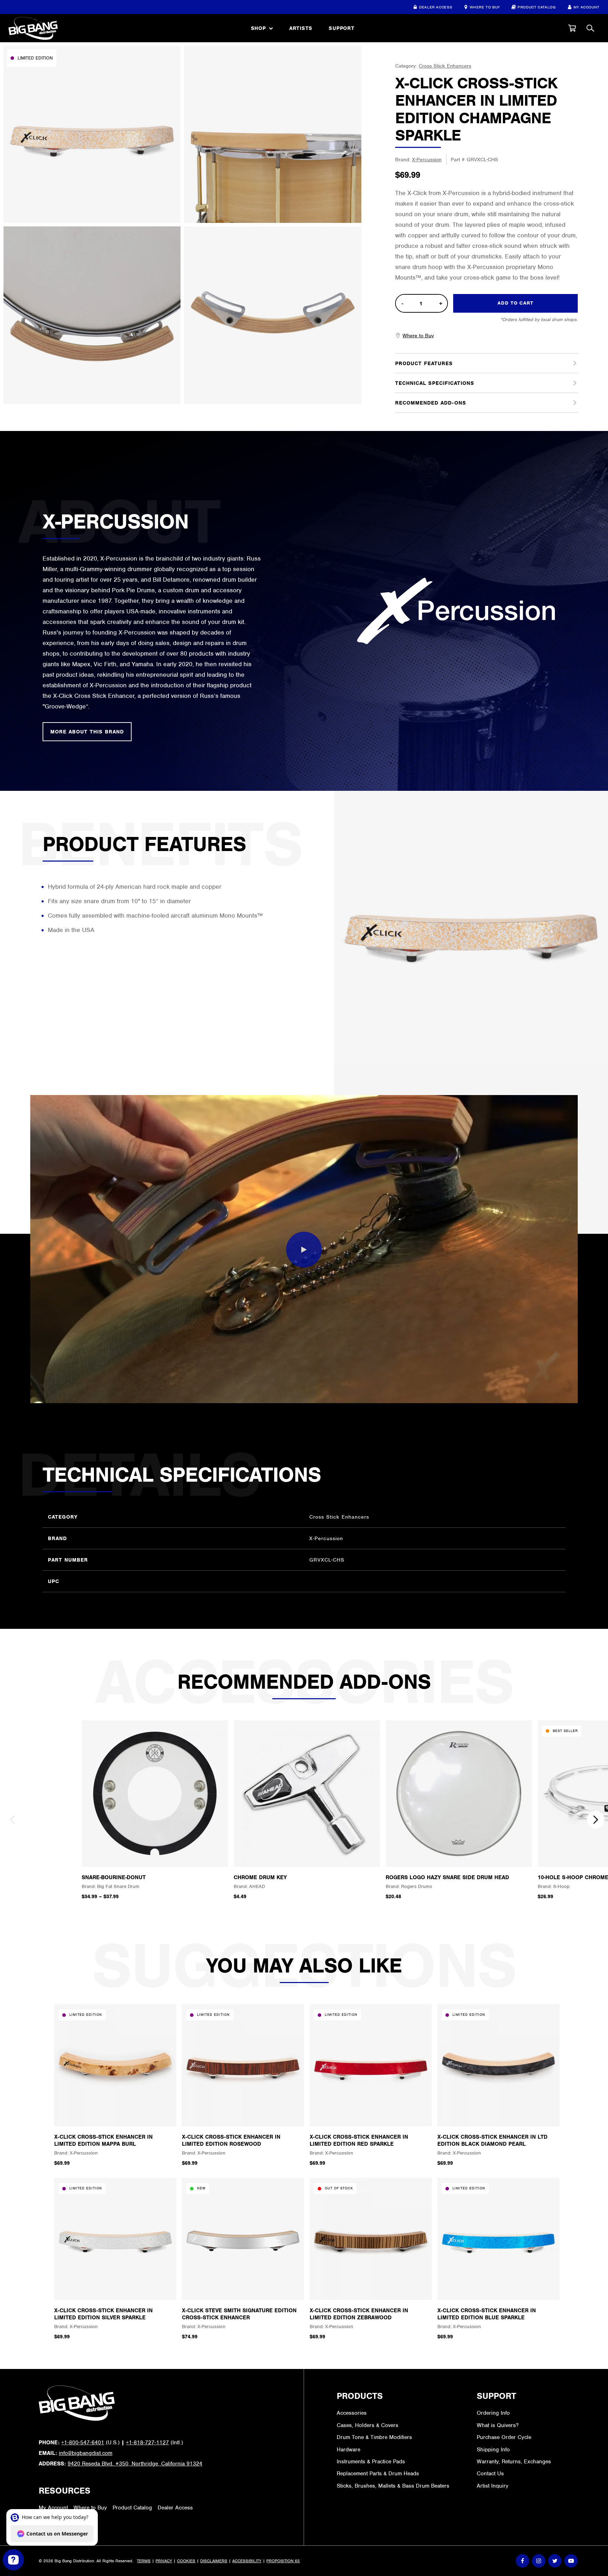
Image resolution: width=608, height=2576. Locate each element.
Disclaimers (214, 2561)
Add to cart (515, 303)
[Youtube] (571, 2561)
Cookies (186, 2561)
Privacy (164, 2561)
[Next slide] (596, 1820)
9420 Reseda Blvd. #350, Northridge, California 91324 (135, 2464)
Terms (144, 2561)
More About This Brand (87, 732)
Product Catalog (537, 7)
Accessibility (247, 2561)
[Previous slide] (12, 1820)
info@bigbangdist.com (85, 2453)
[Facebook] (522, 2561)
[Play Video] (304, 1250)
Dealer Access (436, 7)
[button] (572, 28)
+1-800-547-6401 (83, 2443)
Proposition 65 (283, 2561)
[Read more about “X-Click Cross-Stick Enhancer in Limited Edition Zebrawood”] (370, 2287)
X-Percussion (427, 160)
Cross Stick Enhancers (445, 66)
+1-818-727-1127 (147, 2443)
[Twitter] (555, 2561)
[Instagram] (539, 2561)
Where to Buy (485, 7)
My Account (587, 7)
